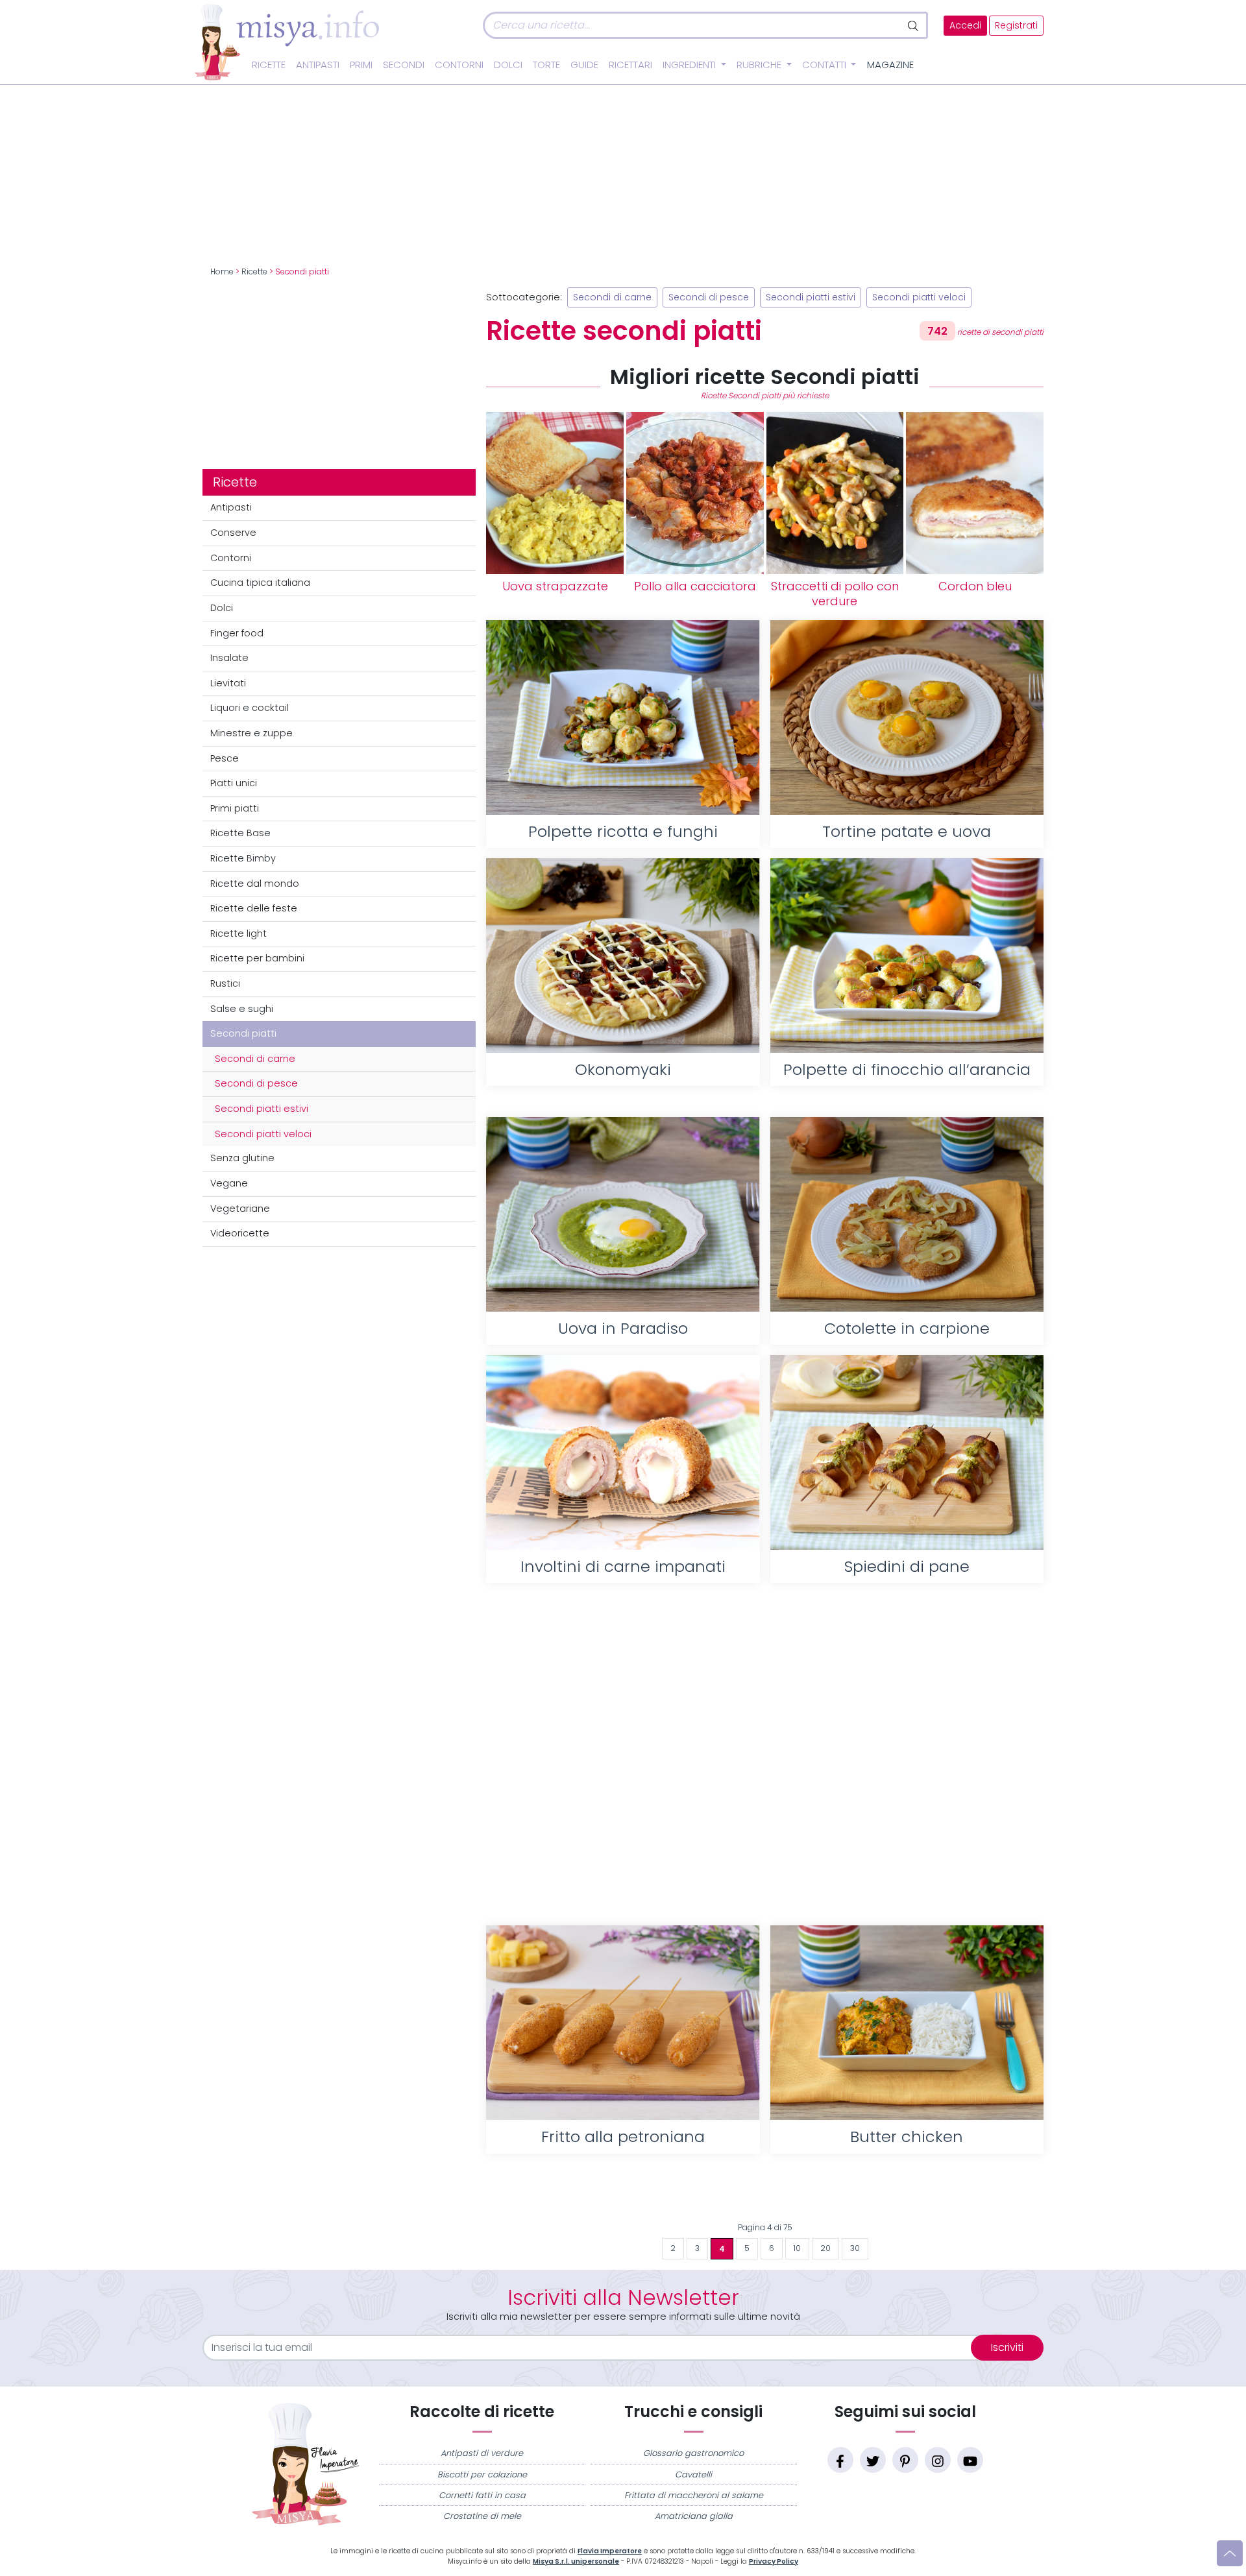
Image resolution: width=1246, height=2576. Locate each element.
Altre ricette (765, 2195)
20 (825, 2248)
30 (855, 2248)
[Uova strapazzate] (555, 493)
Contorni (459, 65)
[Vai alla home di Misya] (287, 42)
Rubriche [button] (760, 65)
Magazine (890, 65)
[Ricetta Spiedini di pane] (907, 1452)
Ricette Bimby (243, 858)
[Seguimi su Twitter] (873, 2460)
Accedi (965, 26)
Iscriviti (1007, 2347)
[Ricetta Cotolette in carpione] (907, 1214)
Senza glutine (242, 1158)
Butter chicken (907, 2137)
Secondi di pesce (256, 1083)
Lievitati (228, 683)
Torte (546, 65)
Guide (584, 65)
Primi (361, 65)
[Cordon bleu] (975, 493)
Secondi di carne (255, 1059)
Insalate (229, 658)
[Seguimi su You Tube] (970, 2460)
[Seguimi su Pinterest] (905, 2460)
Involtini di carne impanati (623, 1566)
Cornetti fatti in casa (482, 2495)
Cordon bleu (975, 586)
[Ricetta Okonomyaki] (623, 956)
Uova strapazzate (555, 586)
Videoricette (240, 1233)
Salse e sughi (242, 1009)
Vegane (229, 1183)
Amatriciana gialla (694, 2516)
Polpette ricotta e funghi (623, 831)
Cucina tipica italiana (260, 583)
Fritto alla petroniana (623, 2137)
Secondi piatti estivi (262, 1109)
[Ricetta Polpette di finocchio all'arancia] (907, 956)
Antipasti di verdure (482, 2453)
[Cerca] (914, 25)
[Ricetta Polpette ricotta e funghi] (623, 717)
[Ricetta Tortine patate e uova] (907, 717)
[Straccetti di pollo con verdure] (835, 493)
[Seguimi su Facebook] (840, 2460)
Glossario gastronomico (693, 2453)
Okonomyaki (623, 1069)
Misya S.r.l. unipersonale (576, 2561)
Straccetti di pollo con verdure (835, 594)
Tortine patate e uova (907, 831)
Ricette (269, 65)
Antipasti (318, 65)
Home (222, 272)
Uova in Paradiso (623, 1328)
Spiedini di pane (907, 1566)
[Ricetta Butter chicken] (907, 2023)
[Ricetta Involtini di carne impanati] (623, 1452)
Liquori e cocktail (250, 708)
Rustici (225, 983)
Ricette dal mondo (255, 884)
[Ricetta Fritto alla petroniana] (623, 2023)
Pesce (225, 758)
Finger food (237, 633)
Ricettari (630, 65)
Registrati (1016, 26)
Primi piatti (235, 808)
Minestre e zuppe (251, 733)
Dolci (508, 65)
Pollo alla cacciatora (695, 586)
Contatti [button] (825, 65)
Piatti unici (234, 783)
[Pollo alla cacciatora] (695, 493)
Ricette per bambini (257, 958)
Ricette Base (240, 833)
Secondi (404, 65)
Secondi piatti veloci (263, 1134)
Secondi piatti (243, 1033)
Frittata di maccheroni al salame (694, 2495)
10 (797, 2248)
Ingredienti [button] (690, 65)
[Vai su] (1230, 2553)
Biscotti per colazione (482, 2474)
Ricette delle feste (254, 908)
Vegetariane (240, 1209)
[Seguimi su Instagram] (938, 2460)
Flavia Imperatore (610, 2551)
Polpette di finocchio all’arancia (907, 1069)
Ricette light (238, 933)
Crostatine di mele (482, 2516)
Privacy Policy (774, 2561)
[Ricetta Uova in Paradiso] (623, 1214)
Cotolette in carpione (907, 1328)
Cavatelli (693, 2474)
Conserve (233, 533)
